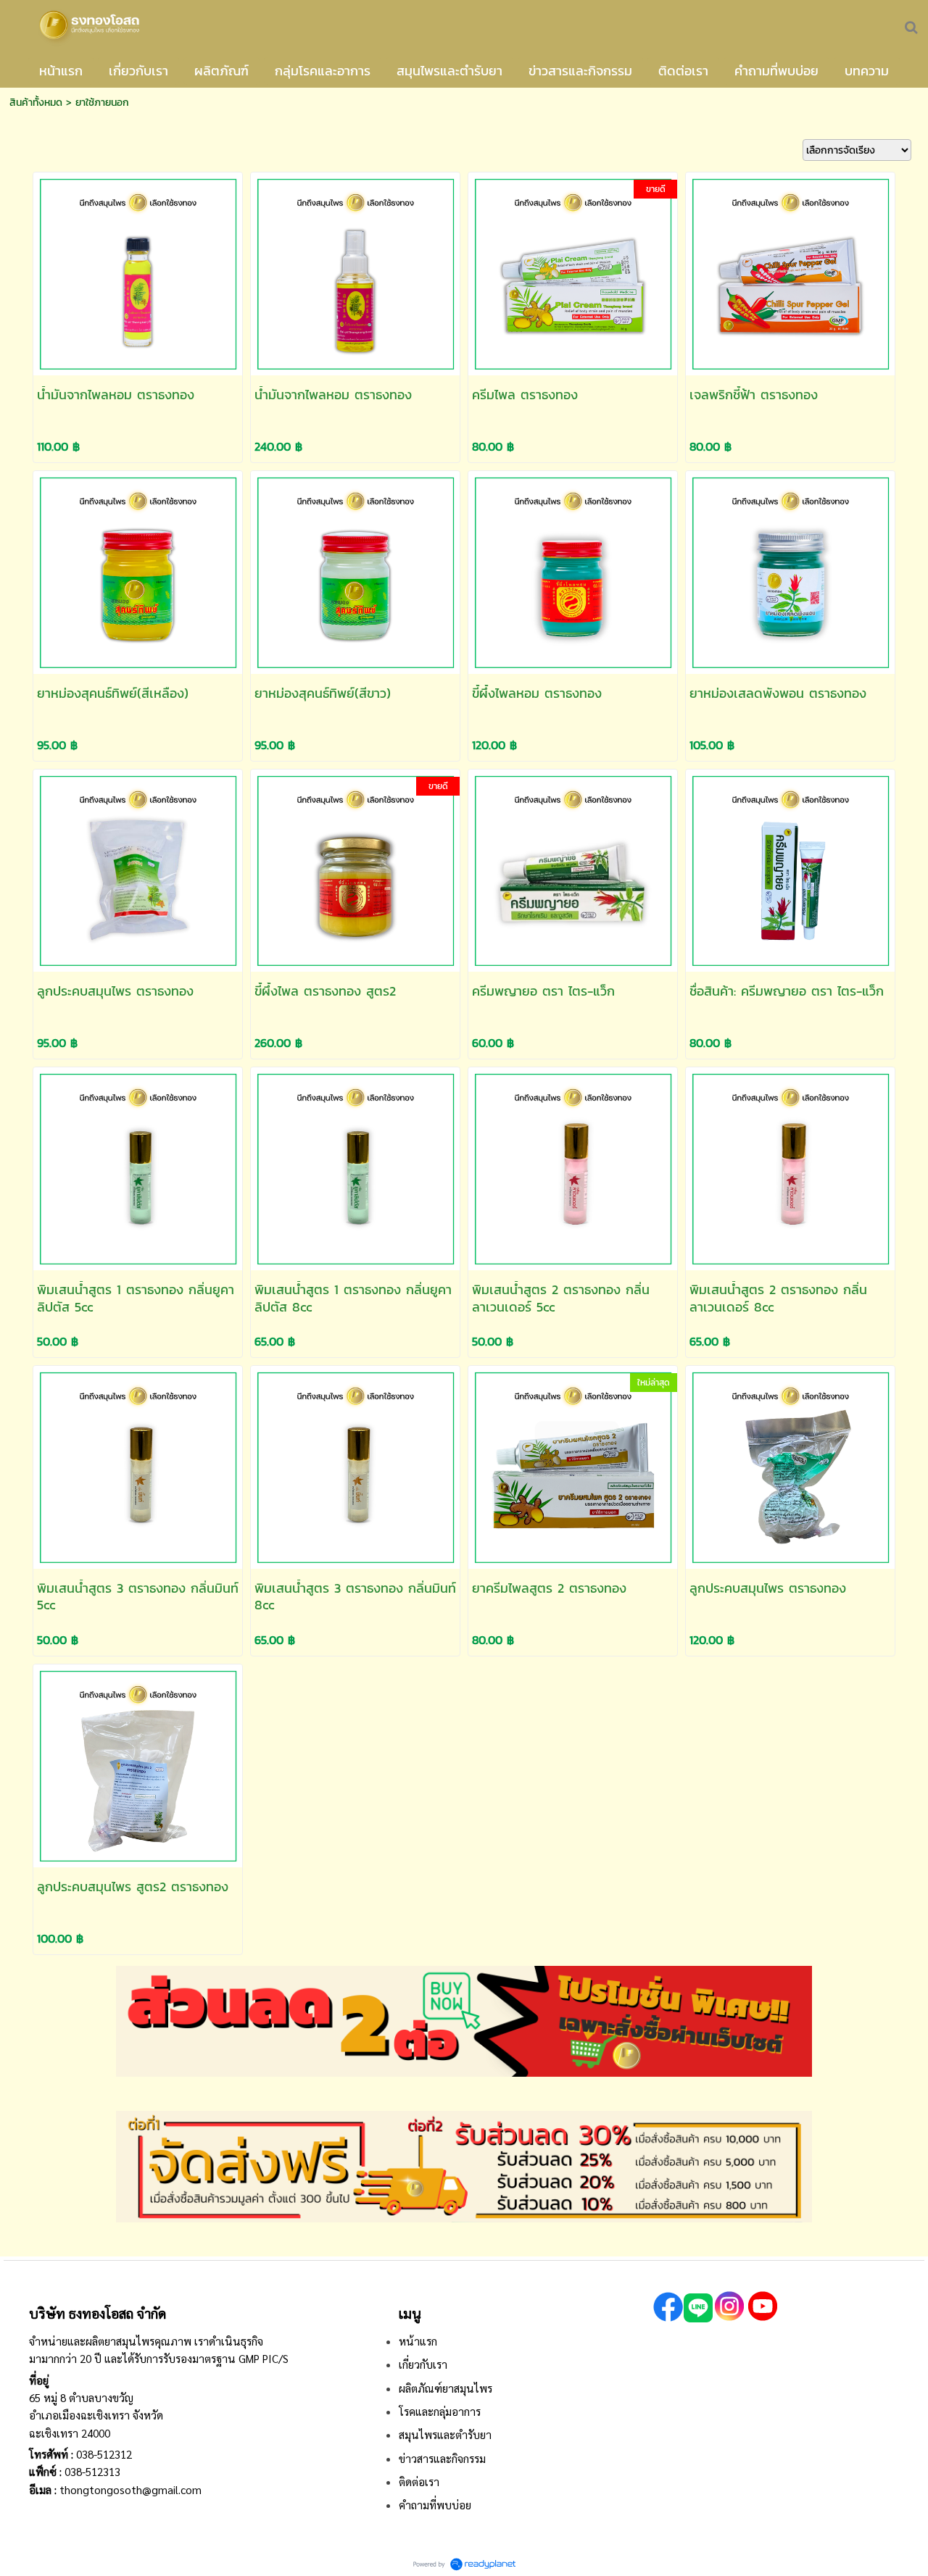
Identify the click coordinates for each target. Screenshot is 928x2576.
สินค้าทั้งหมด (36, 103)
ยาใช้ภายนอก (102, 103)
